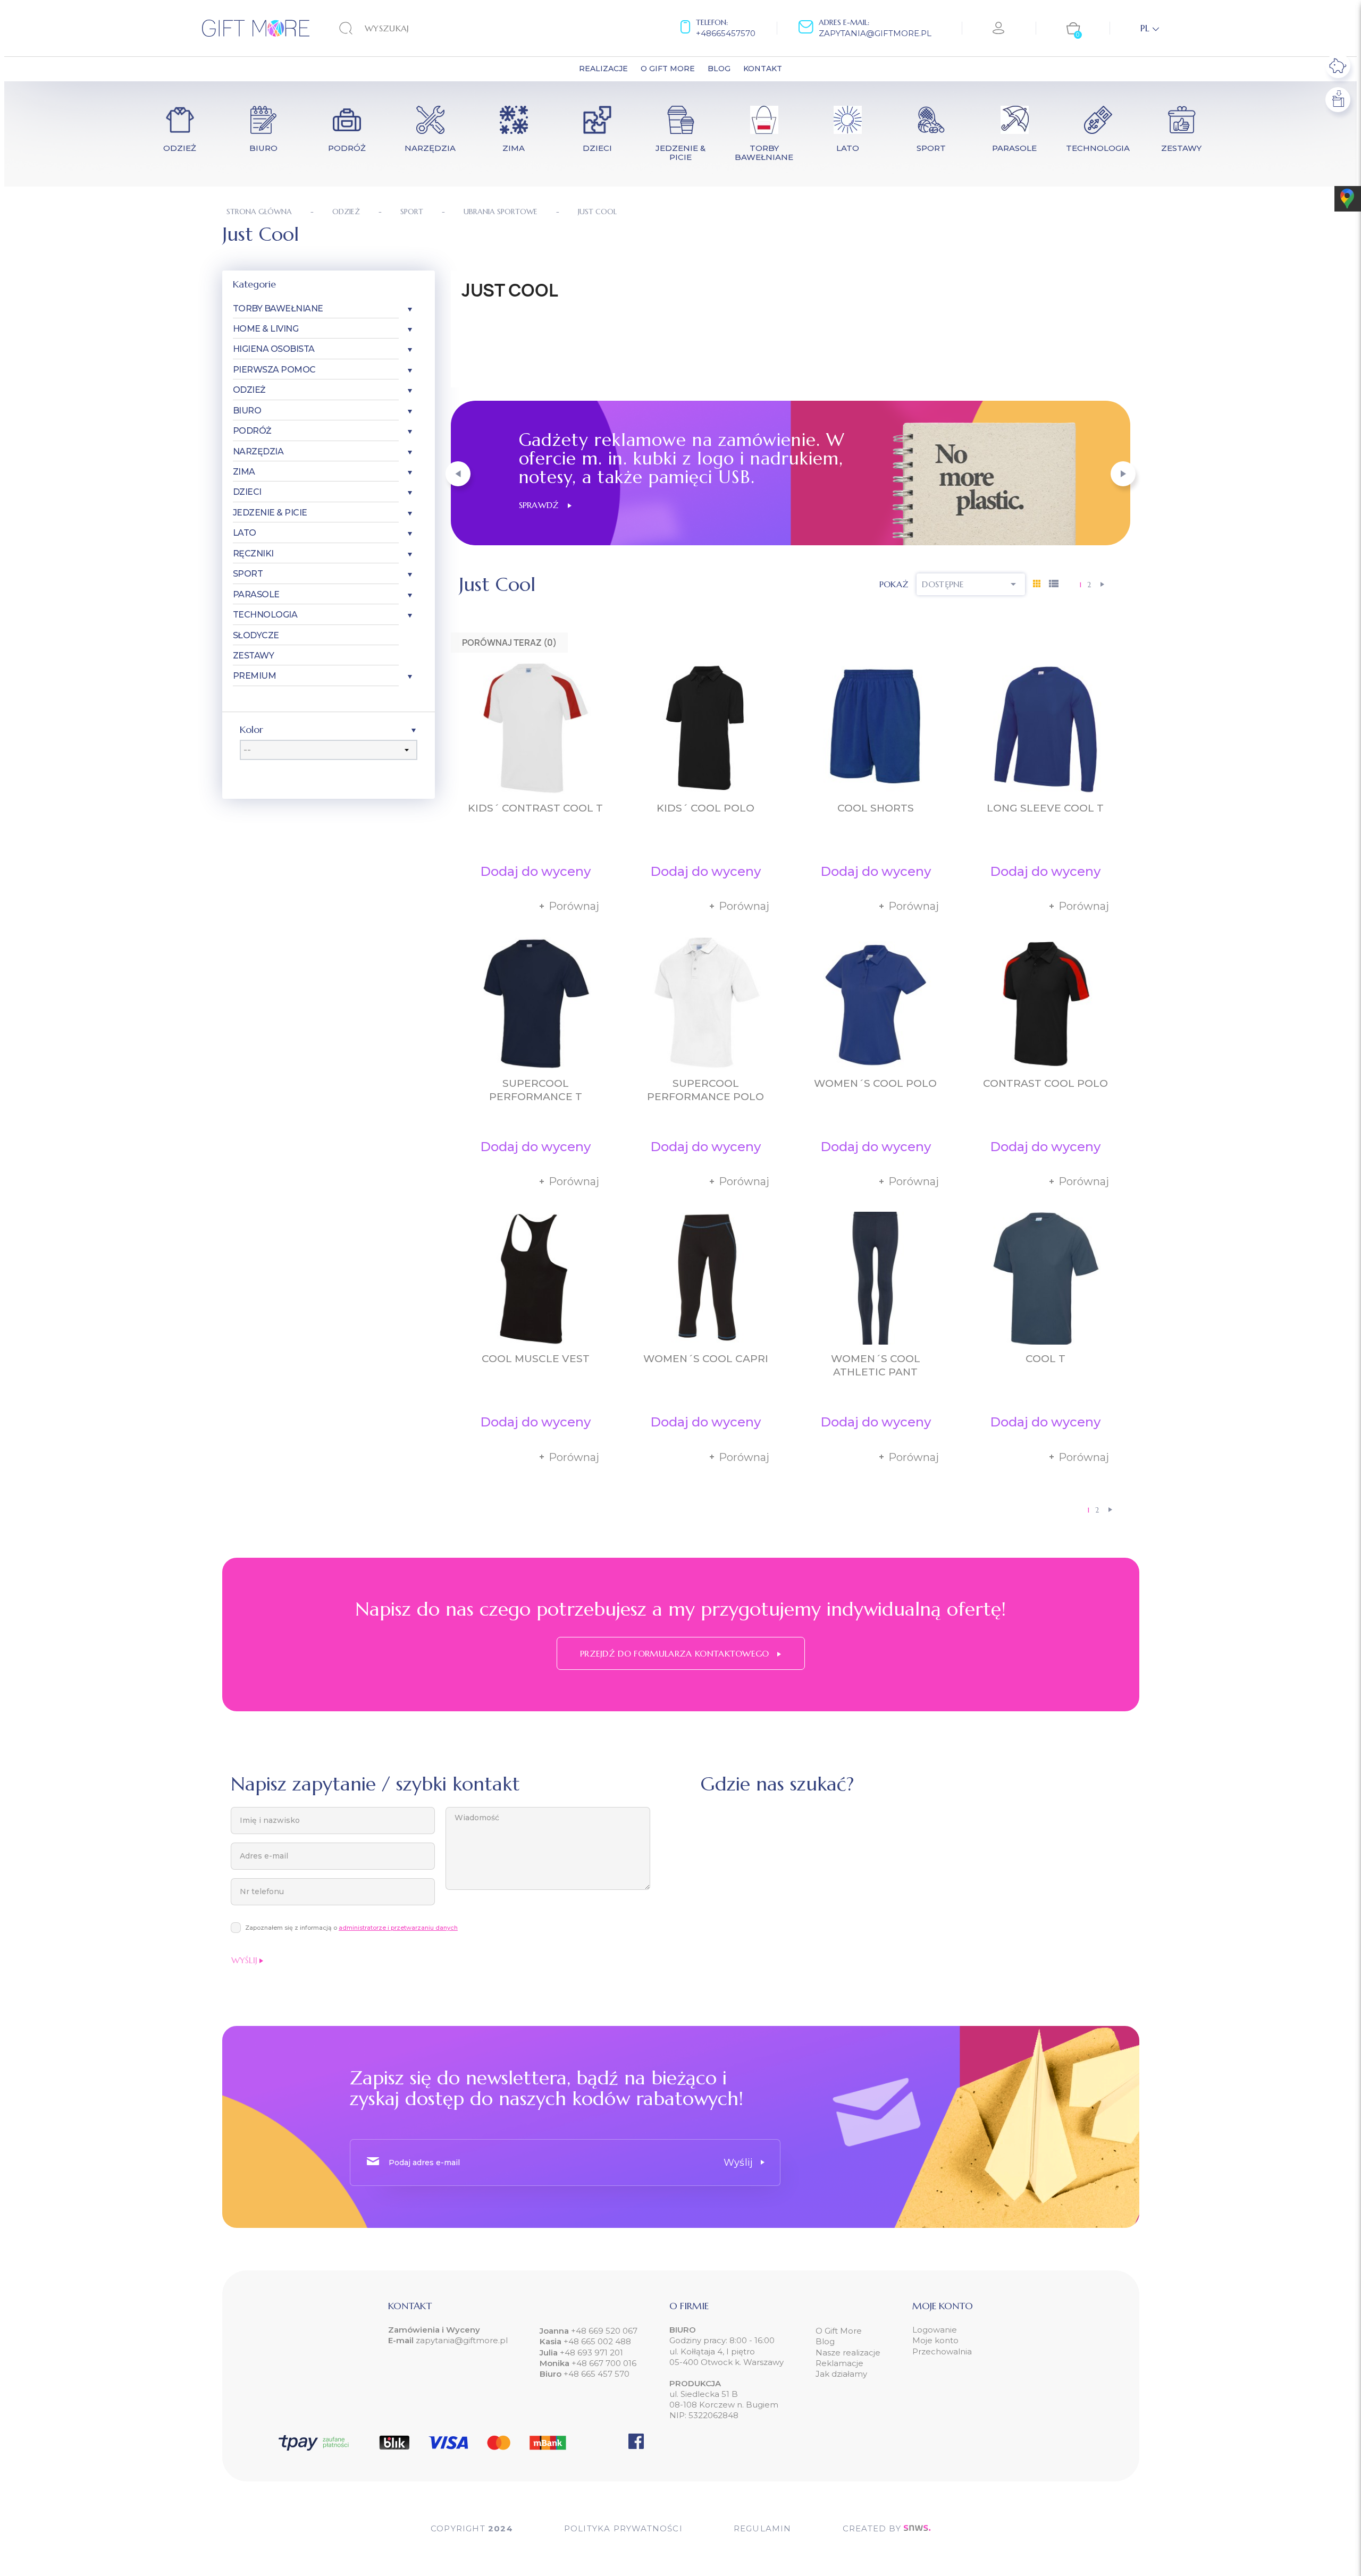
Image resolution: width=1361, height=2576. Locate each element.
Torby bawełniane (278, 309)
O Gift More (839, 2331)
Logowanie (935, 2330)
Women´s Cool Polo (875, 1083)
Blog (825, 2341)
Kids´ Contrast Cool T (535, 808)
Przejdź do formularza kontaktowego (676, 1653)
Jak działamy (841, 2374)
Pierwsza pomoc (274, 370)
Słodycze (256, 635)
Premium (255, 676)
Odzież (249, 390)
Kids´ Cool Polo (705, 808)
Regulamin (763, 2528)
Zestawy (254, 656)
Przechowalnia (942, 2351)
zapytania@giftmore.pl (875, 33)
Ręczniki (253, 554)
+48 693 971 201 (591, 2353)
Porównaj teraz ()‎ (509, 643)
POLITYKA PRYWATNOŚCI (623, 2528)
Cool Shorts (876, 808)
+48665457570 (726, 33)
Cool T (1045, 1359)
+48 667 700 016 (604, 2363)
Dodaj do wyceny (535, 871)
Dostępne (971, 584)
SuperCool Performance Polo (705, 1090)
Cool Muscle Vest (536, 1359)
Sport (248, 574)
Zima (244, 472)
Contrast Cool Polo (1045, 1083)
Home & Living (266, 329)
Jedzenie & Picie (270, 513)
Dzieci (247, 492)
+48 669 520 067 (603, 2331)
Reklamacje (839, 2363)
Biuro (247, 411)
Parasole (256, 594)
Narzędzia (258, 451)
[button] (458, 474)
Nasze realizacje (848, 2353)
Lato (245, 533)
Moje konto (935, 2340)
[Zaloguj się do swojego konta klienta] (999, 28)
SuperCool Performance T (536, 1090)
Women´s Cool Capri (706, 1359)
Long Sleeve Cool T (1045, 808)
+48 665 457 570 (597, 2374)
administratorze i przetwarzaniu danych (398, 1928)
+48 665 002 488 (596, 2341)
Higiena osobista (274, 349)
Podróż (252, 431)
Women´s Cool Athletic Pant (876, 1365)
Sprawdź (543, 505)
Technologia (265, 615)
